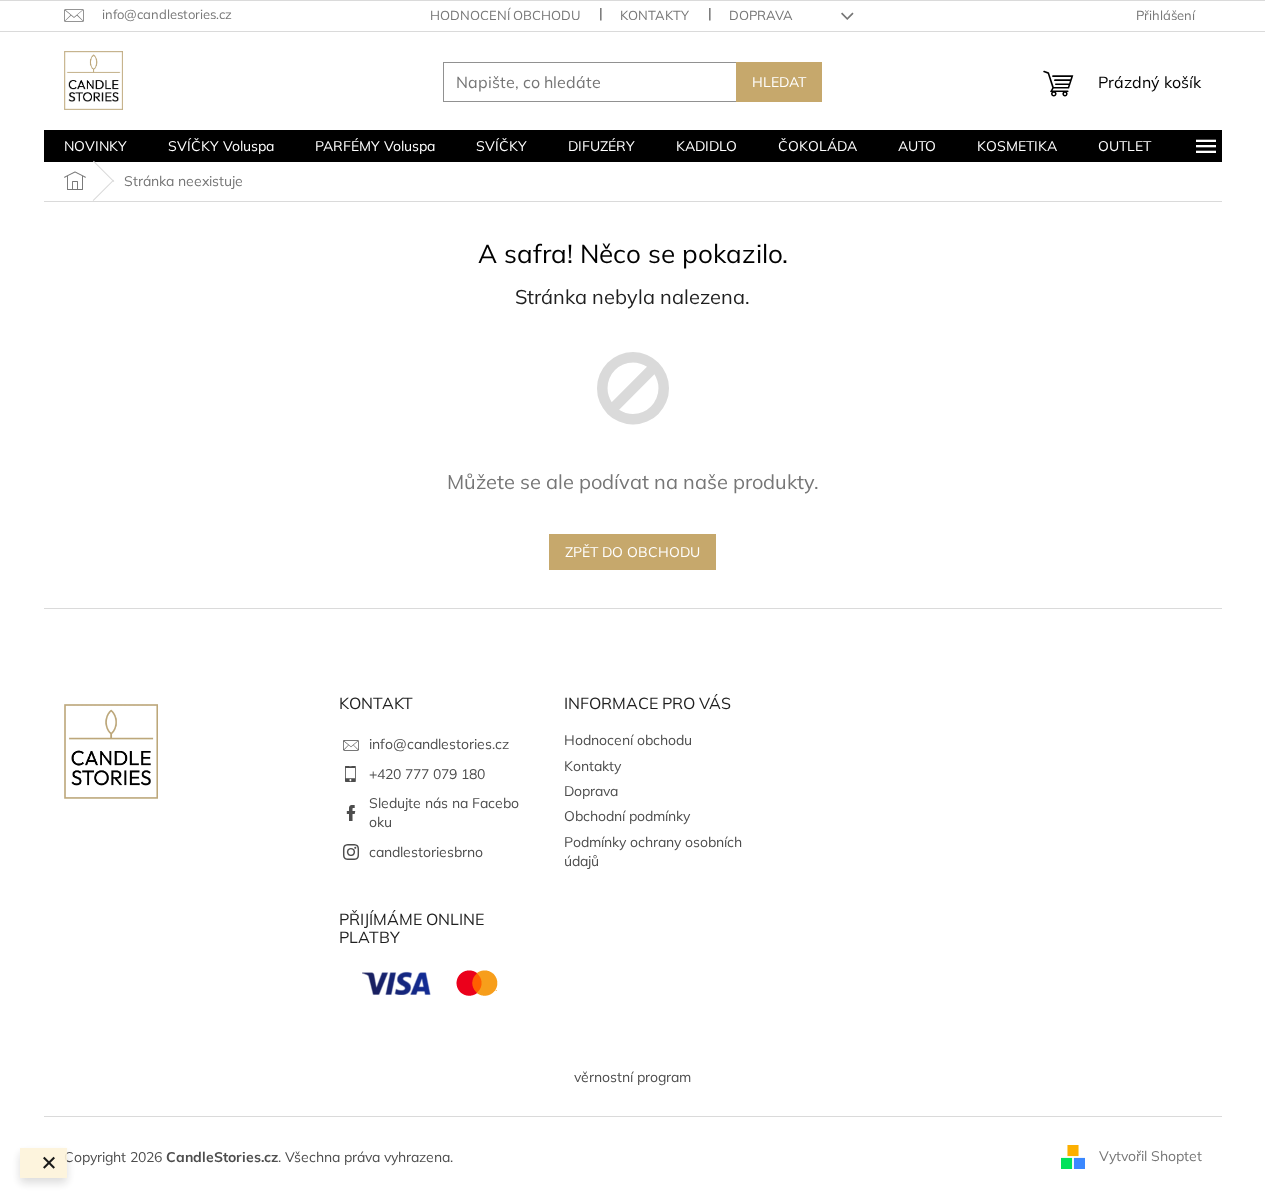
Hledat (779, 82)
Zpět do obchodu (632, 552)
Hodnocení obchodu (505, 15)
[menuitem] (95, 146)
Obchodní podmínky (627, 816)
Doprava (761, 15)
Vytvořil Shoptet (1150, 1156)
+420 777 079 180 (427, 774)
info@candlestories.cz (439, 744)
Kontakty (654, 15)
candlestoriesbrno (426, 852)
